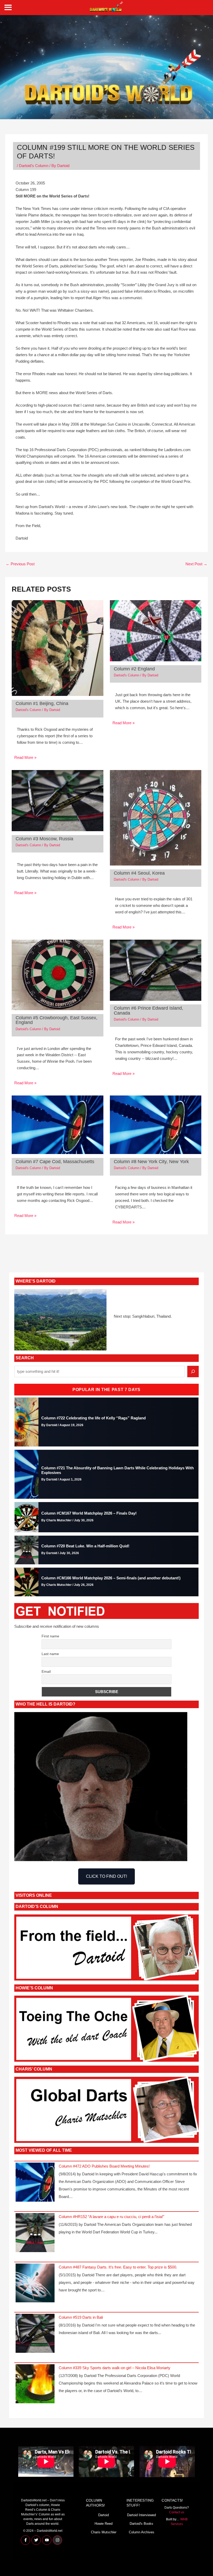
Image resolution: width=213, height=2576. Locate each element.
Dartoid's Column (34, 166)
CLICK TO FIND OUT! (106, 1876)
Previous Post (20, 564)
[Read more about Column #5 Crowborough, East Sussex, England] (58, 975)
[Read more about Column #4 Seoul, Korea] (156, 817)
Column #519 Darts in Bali (81, 2317)
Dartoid (104, 2515)
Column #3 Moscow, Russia (44, 839)
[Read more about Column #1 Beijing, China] (58, 648)
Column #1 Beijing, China (42, 703)
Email (46, 1671)
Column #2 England (134, 669)
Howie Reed (104, 2524)
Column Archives (142, 2532)
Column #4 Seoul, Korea (139, 873)
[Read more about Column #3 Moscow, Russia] (58, 800)
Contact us (177, 2512)
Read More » (25, 758)
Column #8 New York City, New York (151, 1161)
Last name (50, 1654)
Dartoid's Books (141, 2524)
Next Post (196, 564)
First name (50, 1636)
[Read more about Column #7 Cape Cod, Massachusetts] (58, 1124)
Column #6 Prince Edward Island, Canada (148, 1010)
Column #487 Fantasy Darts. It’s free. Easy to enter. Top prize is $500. (118, 2267)
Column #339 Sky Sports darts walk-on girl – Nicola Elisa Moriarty (115, 2368)
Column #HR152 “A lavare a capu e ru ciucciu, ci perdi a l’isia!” (111, 2217)
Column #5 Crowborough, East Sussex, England (56, 1020)
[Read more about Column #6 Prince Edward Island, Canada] (156, 970)
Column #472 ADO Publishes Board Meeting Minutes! (104, 2166)
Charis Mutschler (104, 2532)
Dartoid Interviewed (141, 2515)
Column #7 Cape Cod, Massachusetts (55, 1161)
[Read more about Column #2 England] (156, 630)
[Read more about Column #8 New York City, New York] (156, 1124)
